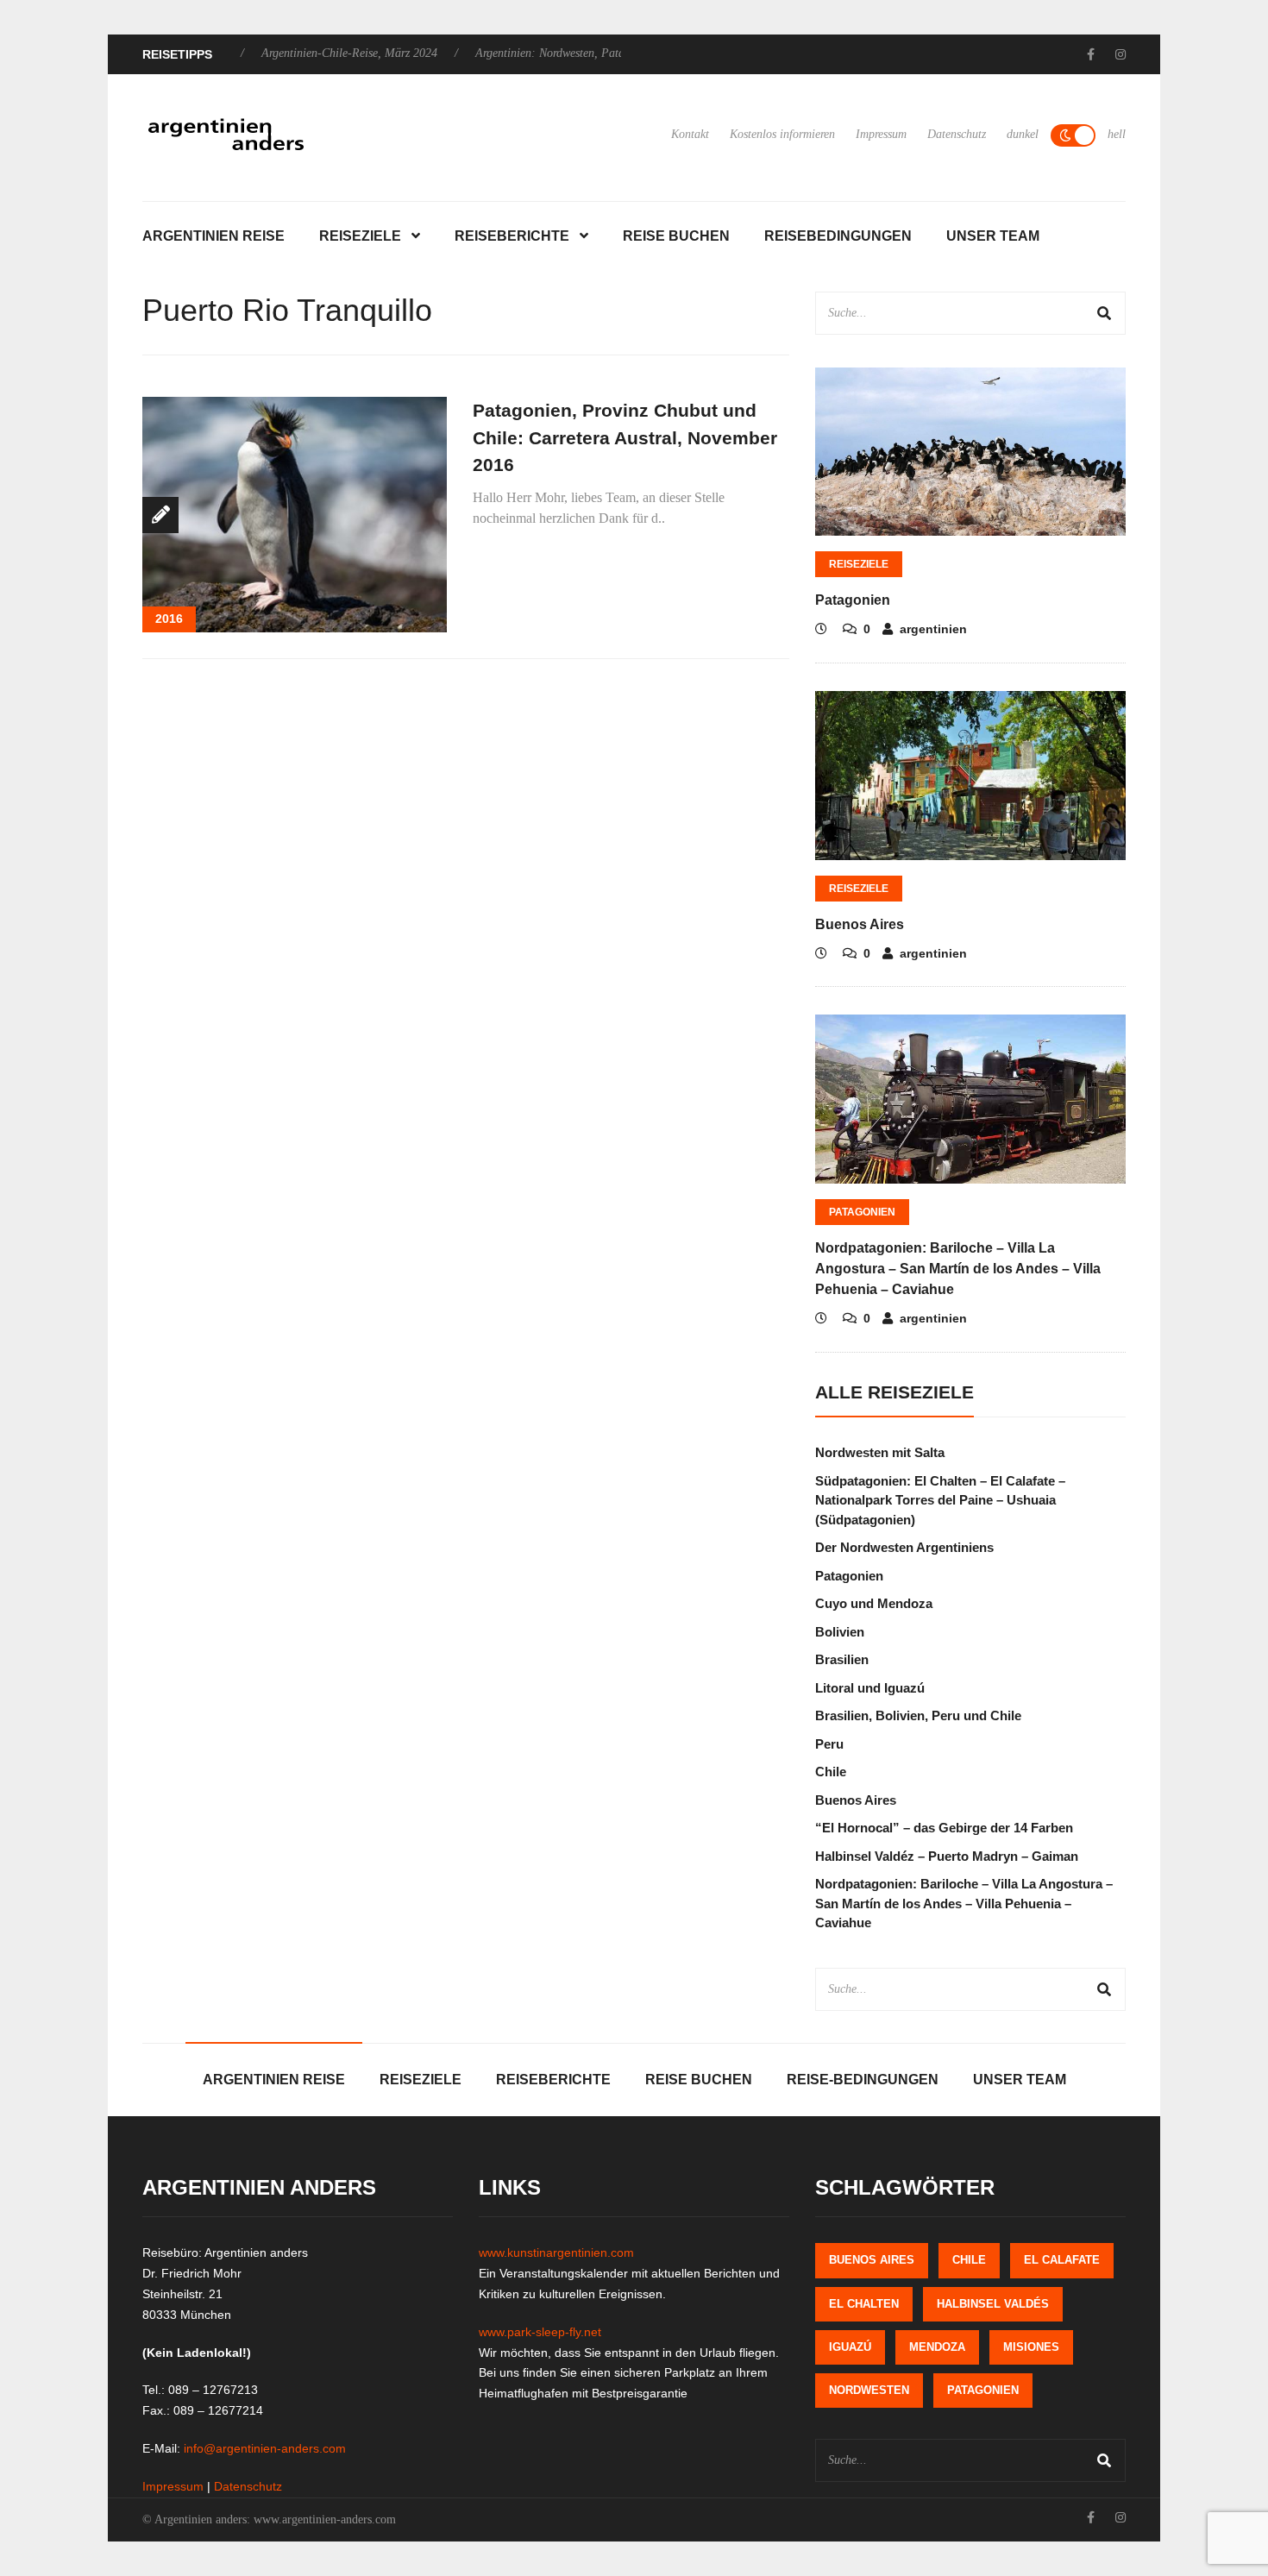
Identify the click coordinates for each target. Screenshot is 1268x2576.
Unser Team (993, 236)
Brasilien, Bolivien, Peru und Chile (918, 1715)
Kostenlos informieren (782, 134)
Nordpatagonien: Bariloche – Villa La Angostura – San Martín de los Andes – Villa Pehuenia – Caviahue (958, 1269)
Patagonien (853, 600)
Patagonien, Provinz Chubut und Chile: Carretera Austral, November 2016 (625, 437)
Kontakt (690, 134)
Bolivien (840, 1632)
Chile (831, 1772)
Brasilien (842, 1659)
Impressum (881, 134)
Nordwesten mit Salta (880, 1452)
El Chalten (864, 2304)
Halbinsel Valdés (993, 2304)
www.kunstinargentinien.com (556, 2252)
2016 (169, 619)
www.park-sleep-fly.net (540, 2332)
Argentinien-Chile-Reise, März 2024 (289, 53)
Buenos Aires (860, 924)
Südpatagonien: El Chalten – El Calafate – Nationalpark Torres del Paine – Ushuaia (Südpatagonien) (940, 1500)
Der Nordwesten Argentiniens (904, 1547)
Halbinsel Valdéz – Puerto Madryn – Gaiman (947, 1856)
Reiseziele (360, 236)
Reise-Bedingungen (863, 2080)
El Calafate (1062, 2260)
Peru (829, 1744)
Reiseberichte (512, 236)
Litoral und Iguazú (870, 1688)
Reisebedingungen (838, 236)
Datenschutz (957, 134)
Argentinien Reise (213, 236)
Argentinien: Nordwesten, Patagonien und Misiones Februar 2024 (575, 53)
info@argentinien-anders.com (265, 2448)
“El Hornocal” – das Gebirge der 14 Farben (944, 1828)
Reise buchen (676, 236)
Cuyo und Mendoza (874, 1603)
